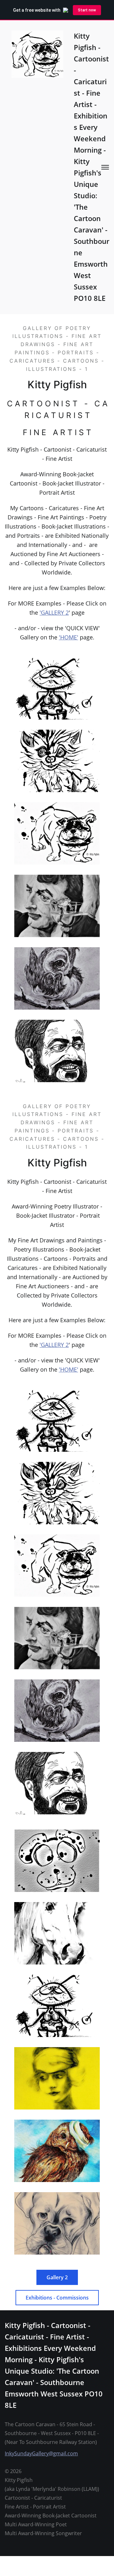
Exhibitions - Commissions (57, 2298)
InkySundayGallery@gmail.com (41, 2453)
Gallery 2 (57, 2277)
